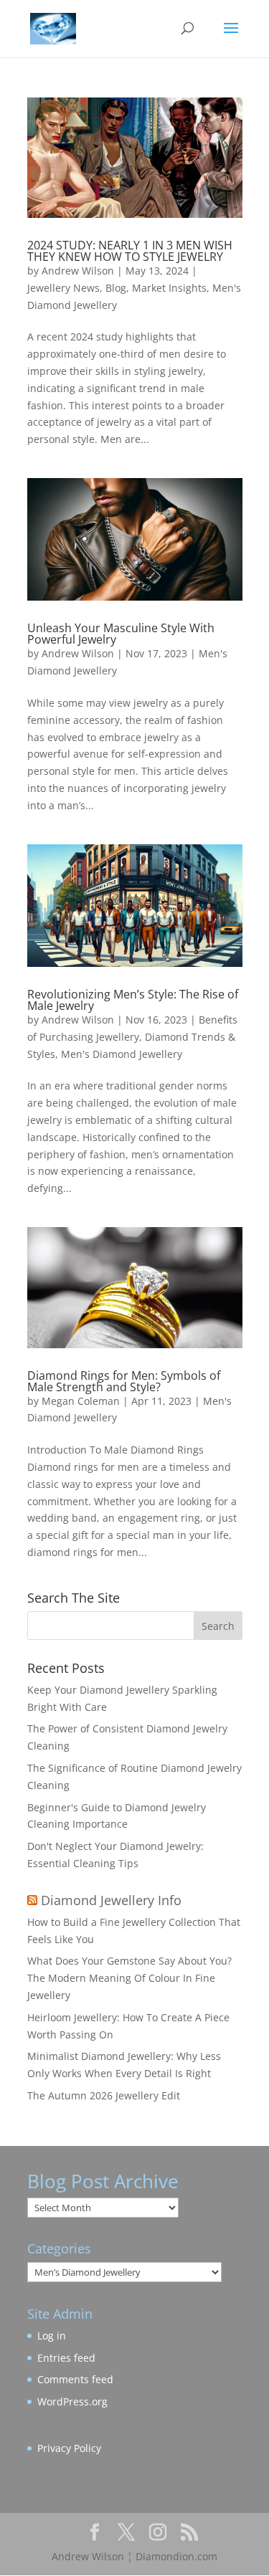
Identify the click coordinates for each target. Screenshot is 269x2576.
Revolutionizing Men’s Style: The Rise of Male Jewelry (133, 1000)
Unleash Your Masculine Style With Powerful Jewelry (121, 634)
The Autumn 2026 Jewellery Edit (104, 2095)
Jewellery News (63, 288)
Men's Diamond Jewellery (122, 1054)
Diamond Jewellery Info (111, 1900)
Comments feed (75, 2379)
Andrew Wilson (78, 271)
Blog (116, 288)
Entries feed (66, 2358)
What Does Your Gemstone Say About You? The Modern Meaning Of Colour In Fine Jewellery (129, 1978)
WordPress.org (72, 2401)
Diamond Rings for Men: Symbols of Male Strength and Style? (124, 1381)
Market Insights (169, 288)
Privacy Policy (69, 2448)
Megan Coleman (81, 1401)
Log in (52, 2336)
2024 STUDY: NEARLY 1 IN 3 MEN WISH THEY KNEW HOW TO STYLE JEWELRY (130, 251)
